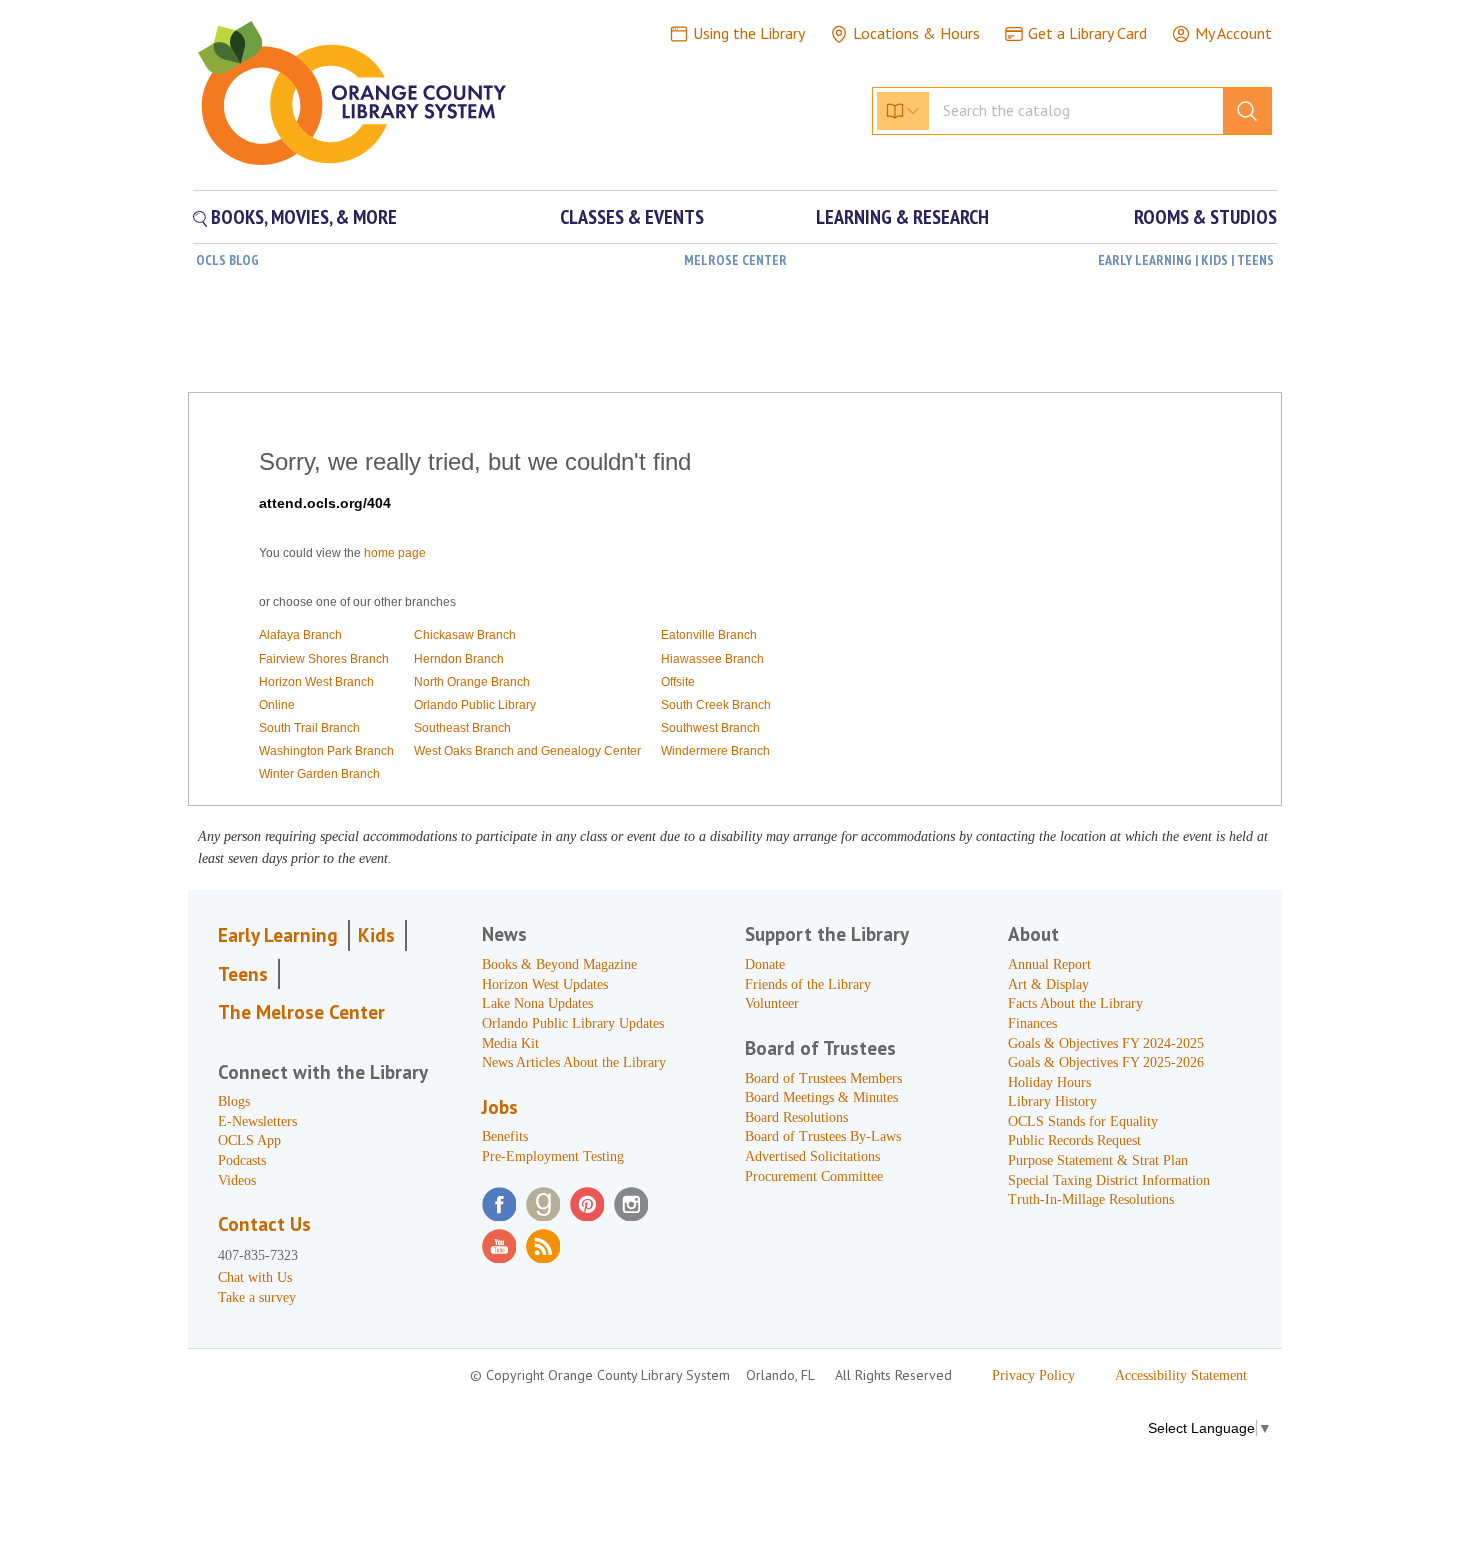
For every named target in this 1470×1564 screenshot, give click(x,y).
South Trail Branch (309, 728)
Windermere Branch (715, 751)
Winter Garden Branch (319, 774)
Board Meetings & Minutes (821, 1097)
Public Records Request (1074, 1140)
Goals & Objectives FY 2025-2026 (1106, 1062)
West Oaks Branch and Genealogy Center (527, 751)
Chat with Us (255, 1277)
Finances (1032, 1023)
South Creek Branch (716, 705)
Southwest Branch (710, 728)
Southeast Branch (462, 728)
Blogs (234, 1101)
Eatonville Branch (709, 635)
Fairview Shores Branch (324, 659)
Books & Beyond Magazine (559, 964)
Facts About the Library (1075, 1003)
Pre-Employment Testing (553, 1156)
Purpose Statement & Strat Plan (1098, 1160)
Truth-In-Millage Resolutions (1091, 1199)
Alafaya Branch (300, 635)
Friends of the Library (808, 984)
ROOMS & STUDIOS (1205, 217)
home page (395, 553)
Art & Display (1048, 984)
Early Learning (278, 935)
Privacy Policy (1033, 1375)
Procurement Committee (814, 1176)
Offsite (678, 682)
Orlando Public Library (475, 705)
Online (277, 705)
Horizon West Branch (316, 682)
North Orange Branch (472, 682)
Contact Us (264, 1224)
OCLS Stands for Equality (1083, 1121)
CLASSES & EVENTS (632, 217)
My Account (1233, 33)
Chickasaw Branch (465, 635)
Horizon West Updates (545, 984)
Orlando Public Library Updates (573, 1023)
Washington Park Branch (326, 751)
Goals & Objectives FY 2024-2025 (1106, 1043)
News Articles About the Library (574, 1062)
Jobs (500, 1107)
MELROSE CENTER (735, 260)
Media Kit (510, 1043)
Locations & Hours (916, 33)
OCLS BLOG (227, 260)
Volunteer (772, 1003)
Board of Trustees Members (823, 1078)
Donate (765, 964)
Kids (376, 935)
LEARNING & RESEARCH (902, 217)
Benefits (505, 1136)
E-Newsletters (257, 1121)
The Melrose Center (301, 1012)
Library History (1052, 1101)
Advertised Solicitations (812, 1156)
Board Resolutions (796, 1117)
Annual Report (1049, 964)
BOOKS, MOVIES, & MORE (302, 217)
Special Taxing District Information (1109, 1180)
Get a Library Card (1087, 33)
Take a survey (257, 1297)
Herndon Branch (459, 659)
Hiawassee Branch (712, 659)
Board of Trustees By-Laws (823, 1136)
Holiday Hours (1049, 1082)
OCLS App (249, 1140)
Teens (243, 974)
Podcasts (242, 1160)
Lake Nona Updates (537, 1003)
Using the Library (749, 33)
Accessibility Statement (1181, 1375)
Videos (237, 1180)
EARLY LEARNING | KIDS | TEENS (1186, 260)
